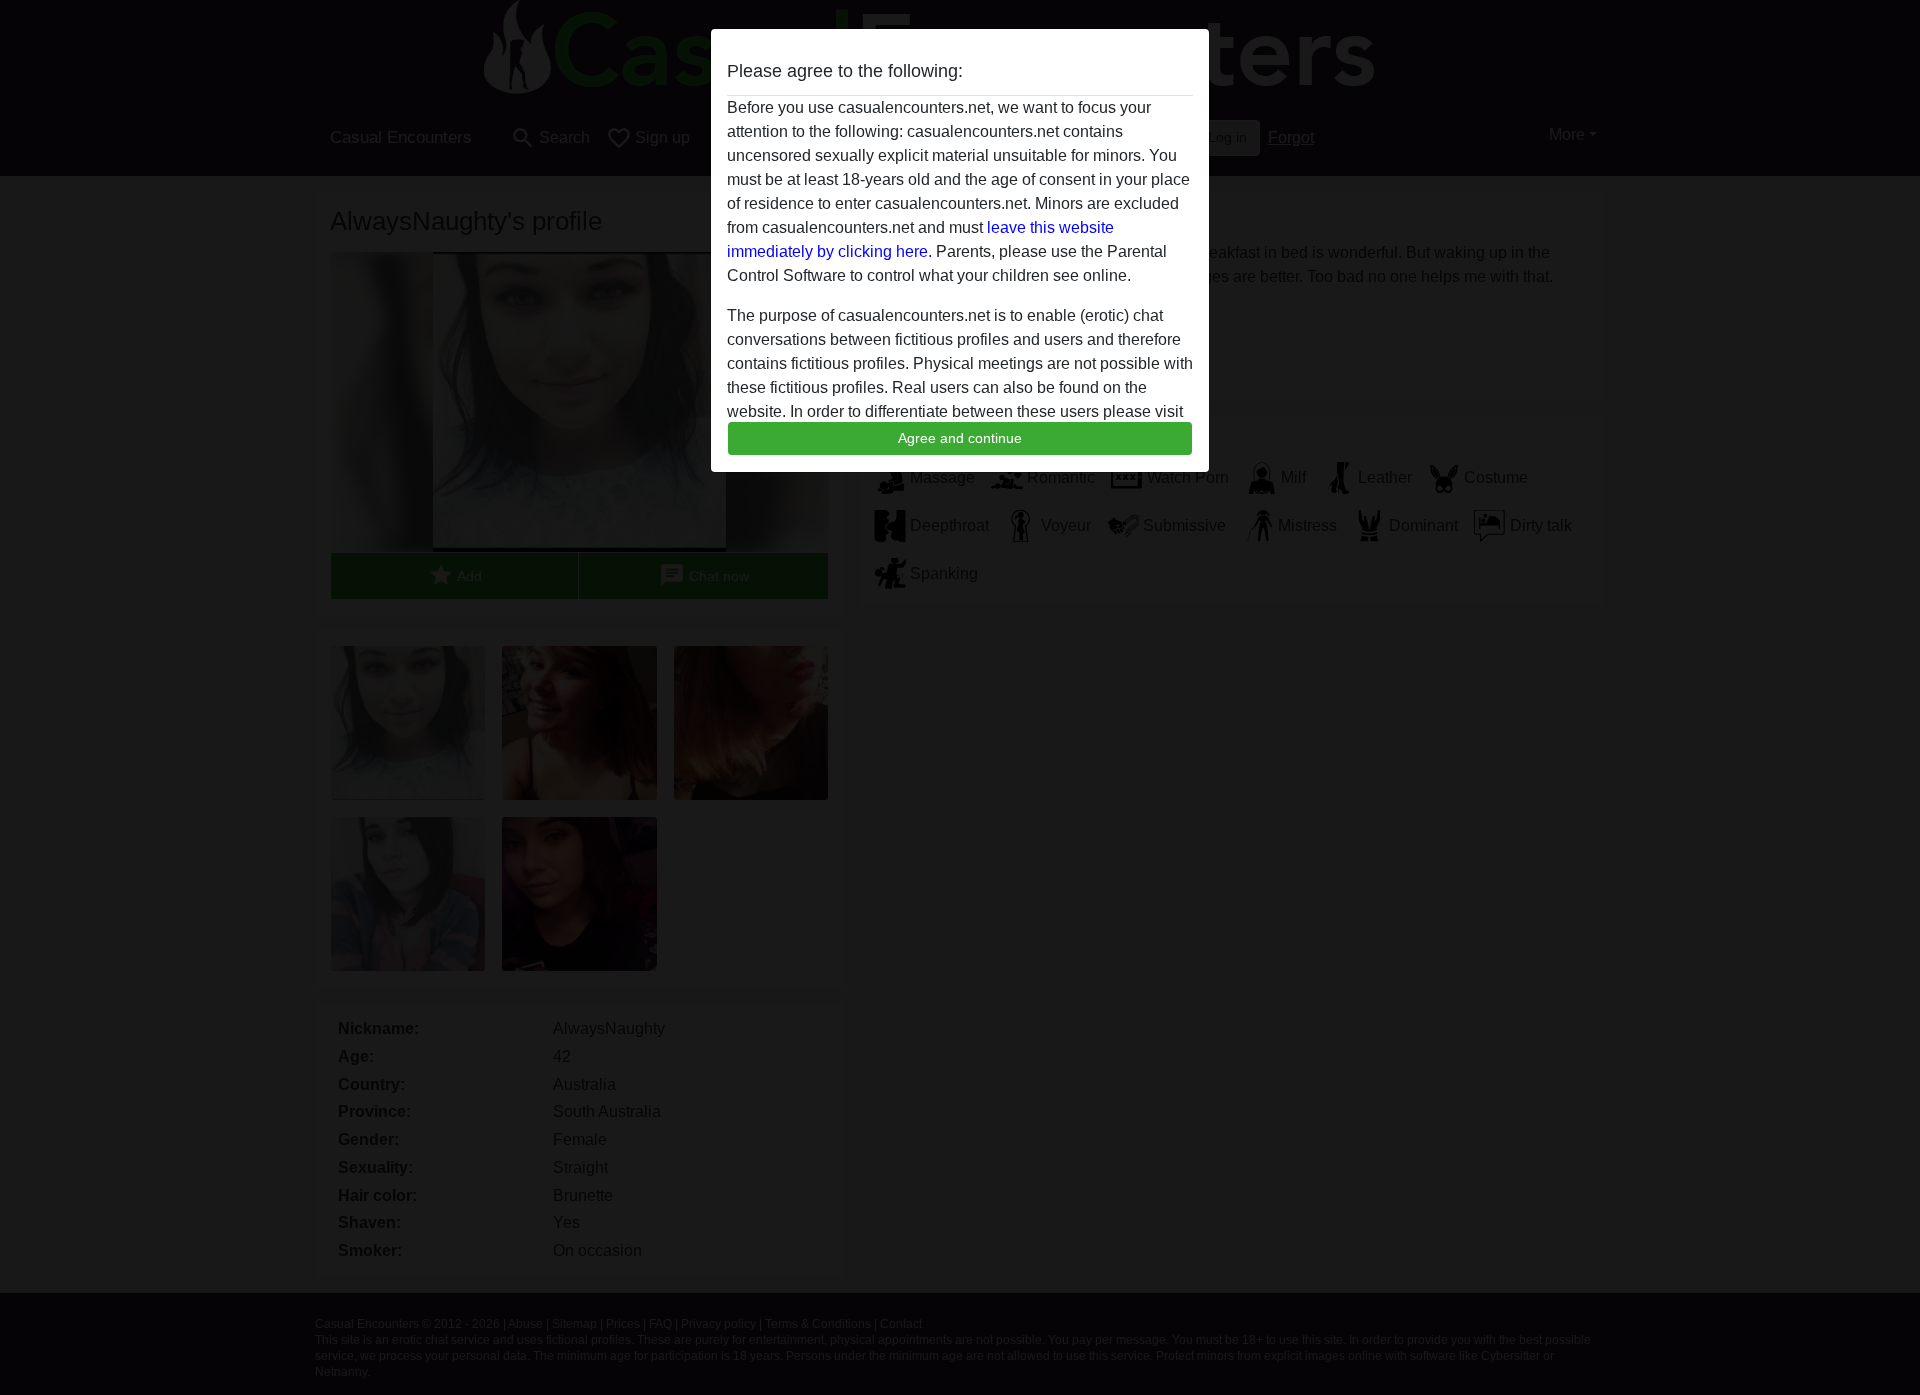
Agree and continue (960, 438)
